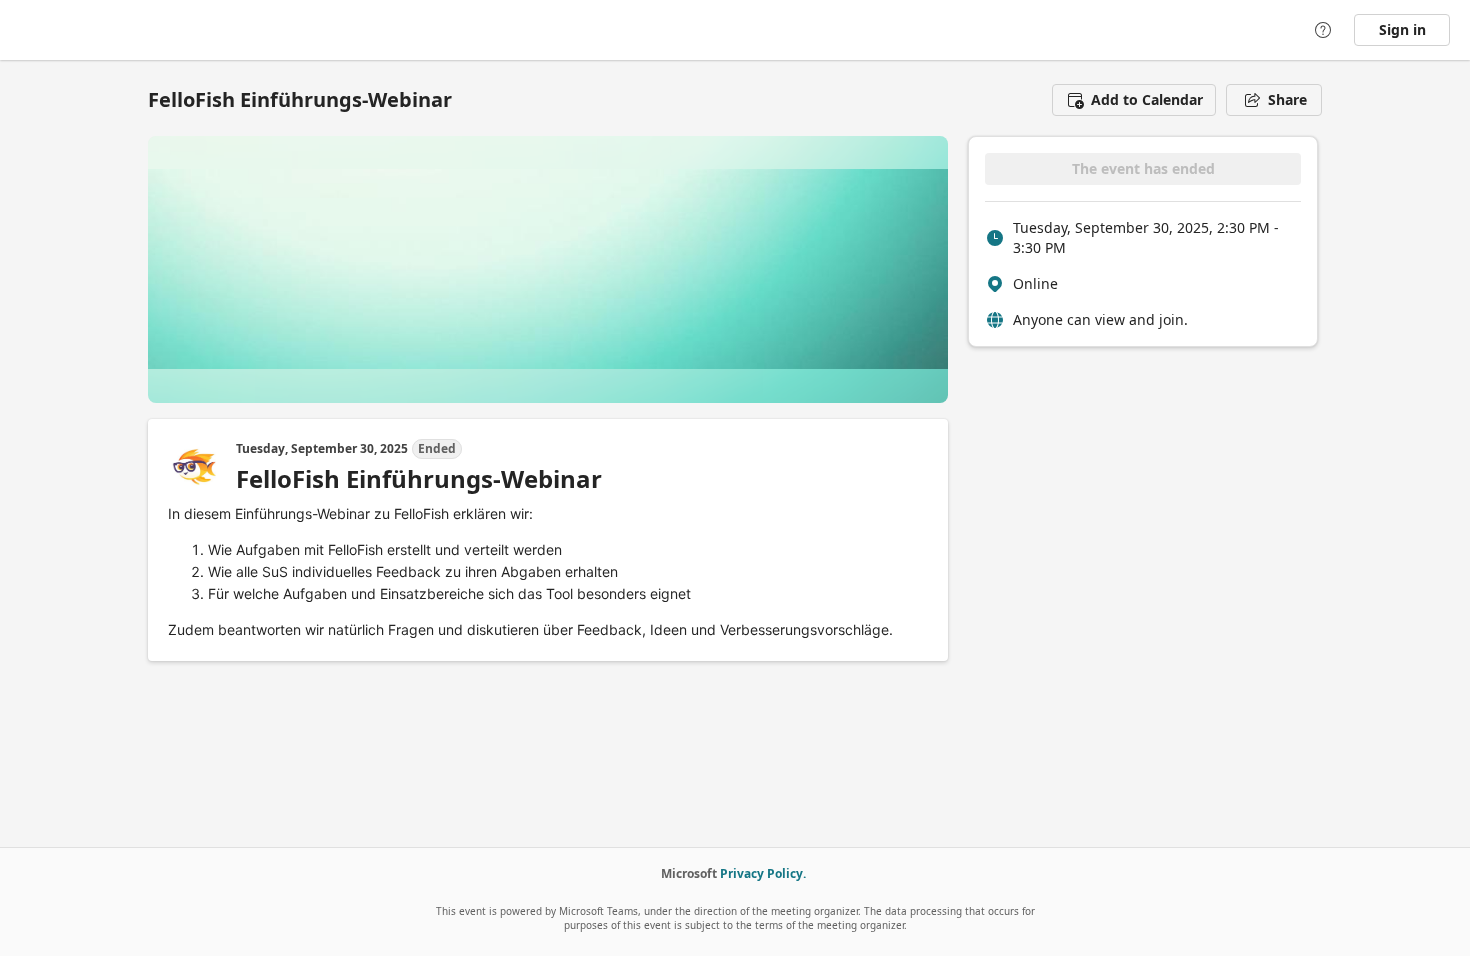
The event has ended (1143, 168)
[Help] (1323, 30)
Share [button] (1287, 99)
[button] (1134, 100)
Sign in (1402, 29)
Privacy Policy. (763, 873)
